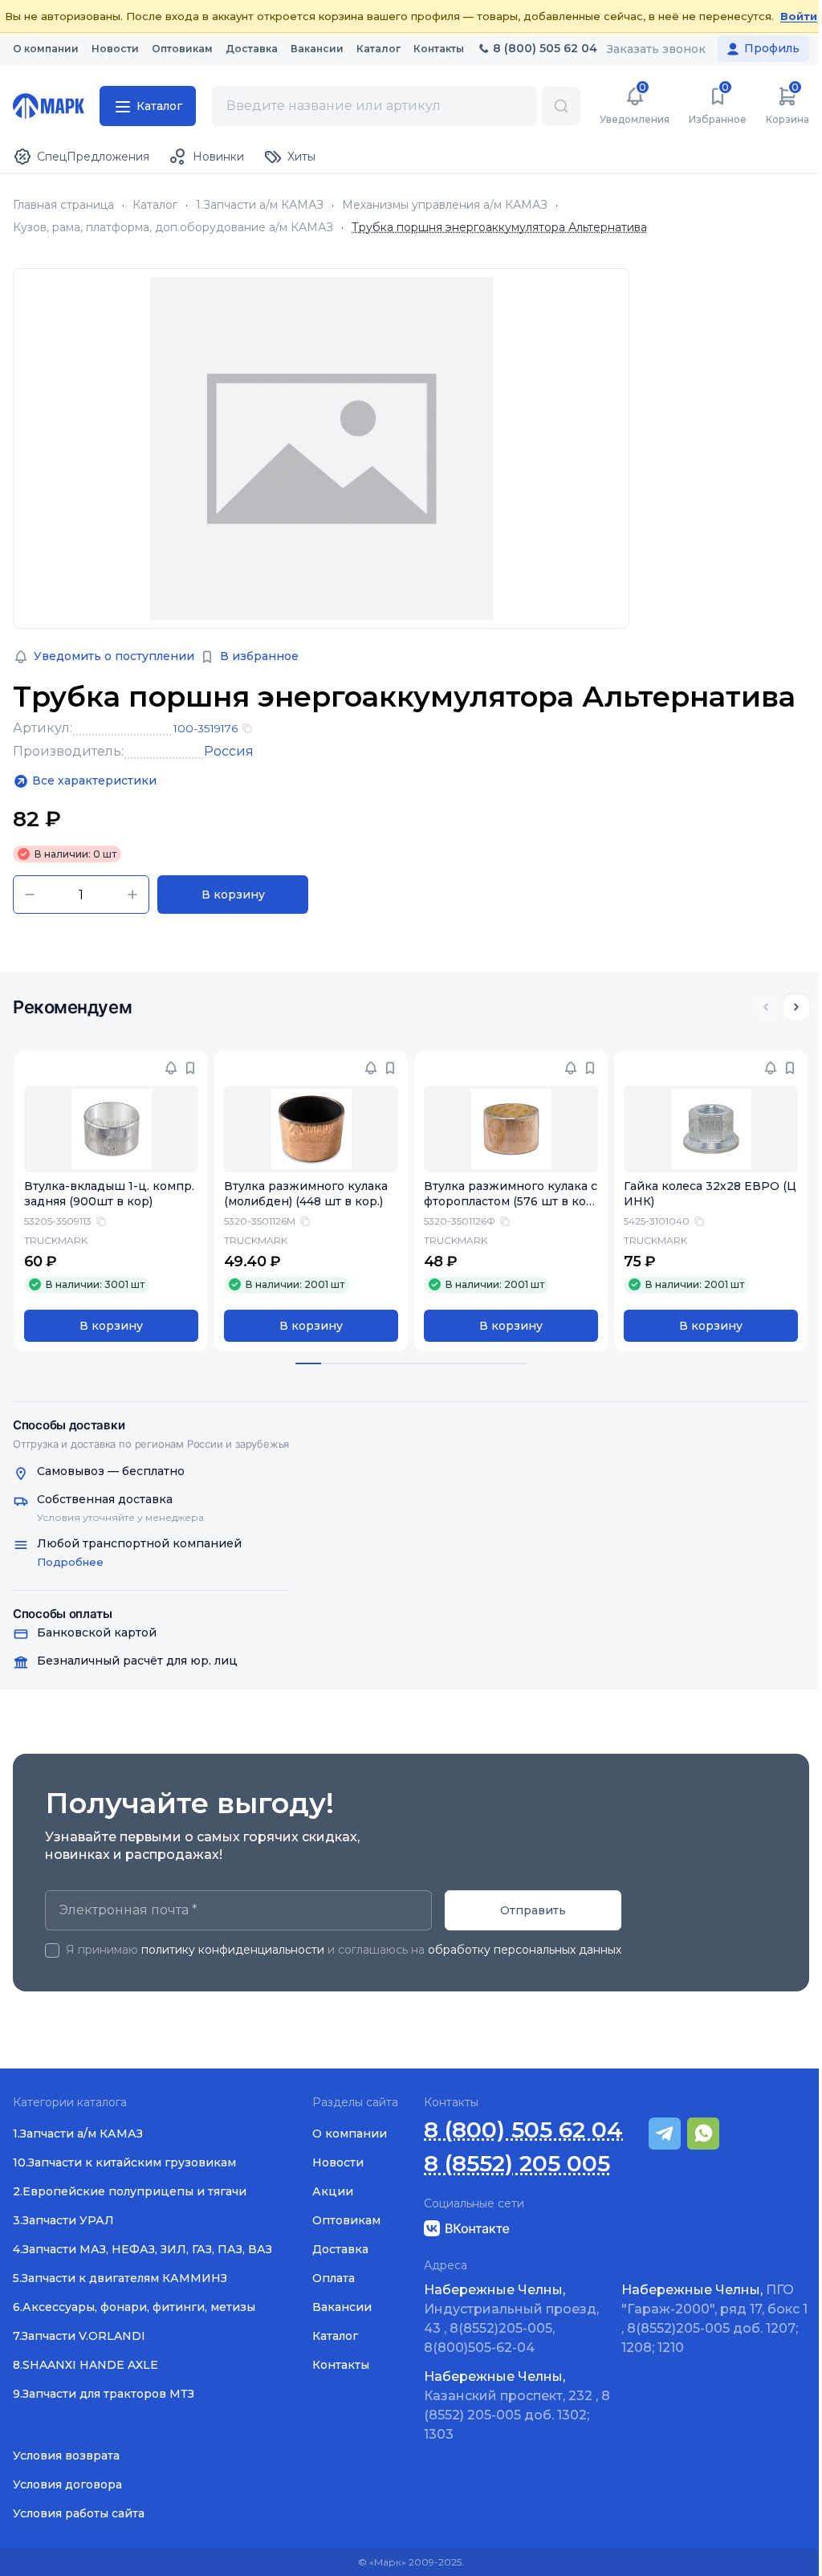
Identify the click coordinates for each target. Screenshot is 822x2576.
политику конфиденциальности (233, 1950)
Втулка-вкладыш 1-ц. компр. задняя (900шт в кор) (109, 1194)
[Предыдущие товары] (766, 1007)
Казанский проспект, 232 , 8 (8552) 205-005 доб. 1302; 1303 (517, 2405)
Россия (229, 751)
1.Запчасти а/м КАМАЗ (260, 205)
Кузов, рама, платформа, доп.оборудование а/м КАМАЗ (173, 228)
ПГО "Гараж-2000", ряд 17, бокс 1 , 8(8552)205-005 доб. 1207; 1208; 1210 (714, 2319)
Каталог (155, 205)
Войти (799, 16)
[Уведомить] (171, 1068)
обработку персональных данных (525, 1950)
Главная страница (63, 205)
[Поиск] (561, 106)
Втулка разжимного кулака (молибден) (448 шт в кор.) (306, 1194)
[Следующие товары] (796, 1007)
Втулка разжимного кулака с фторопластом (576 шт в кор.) (511, 1201)
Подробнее (70, 1562)
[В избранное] (190, 1068)
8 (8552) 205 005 (517, 2164)
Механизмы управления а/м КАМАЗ (445, 205)
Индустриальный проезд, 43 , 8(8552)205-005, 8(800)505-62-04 (511, 2319)
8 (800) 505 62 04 (523, 2130)
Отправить (533, 1910)
